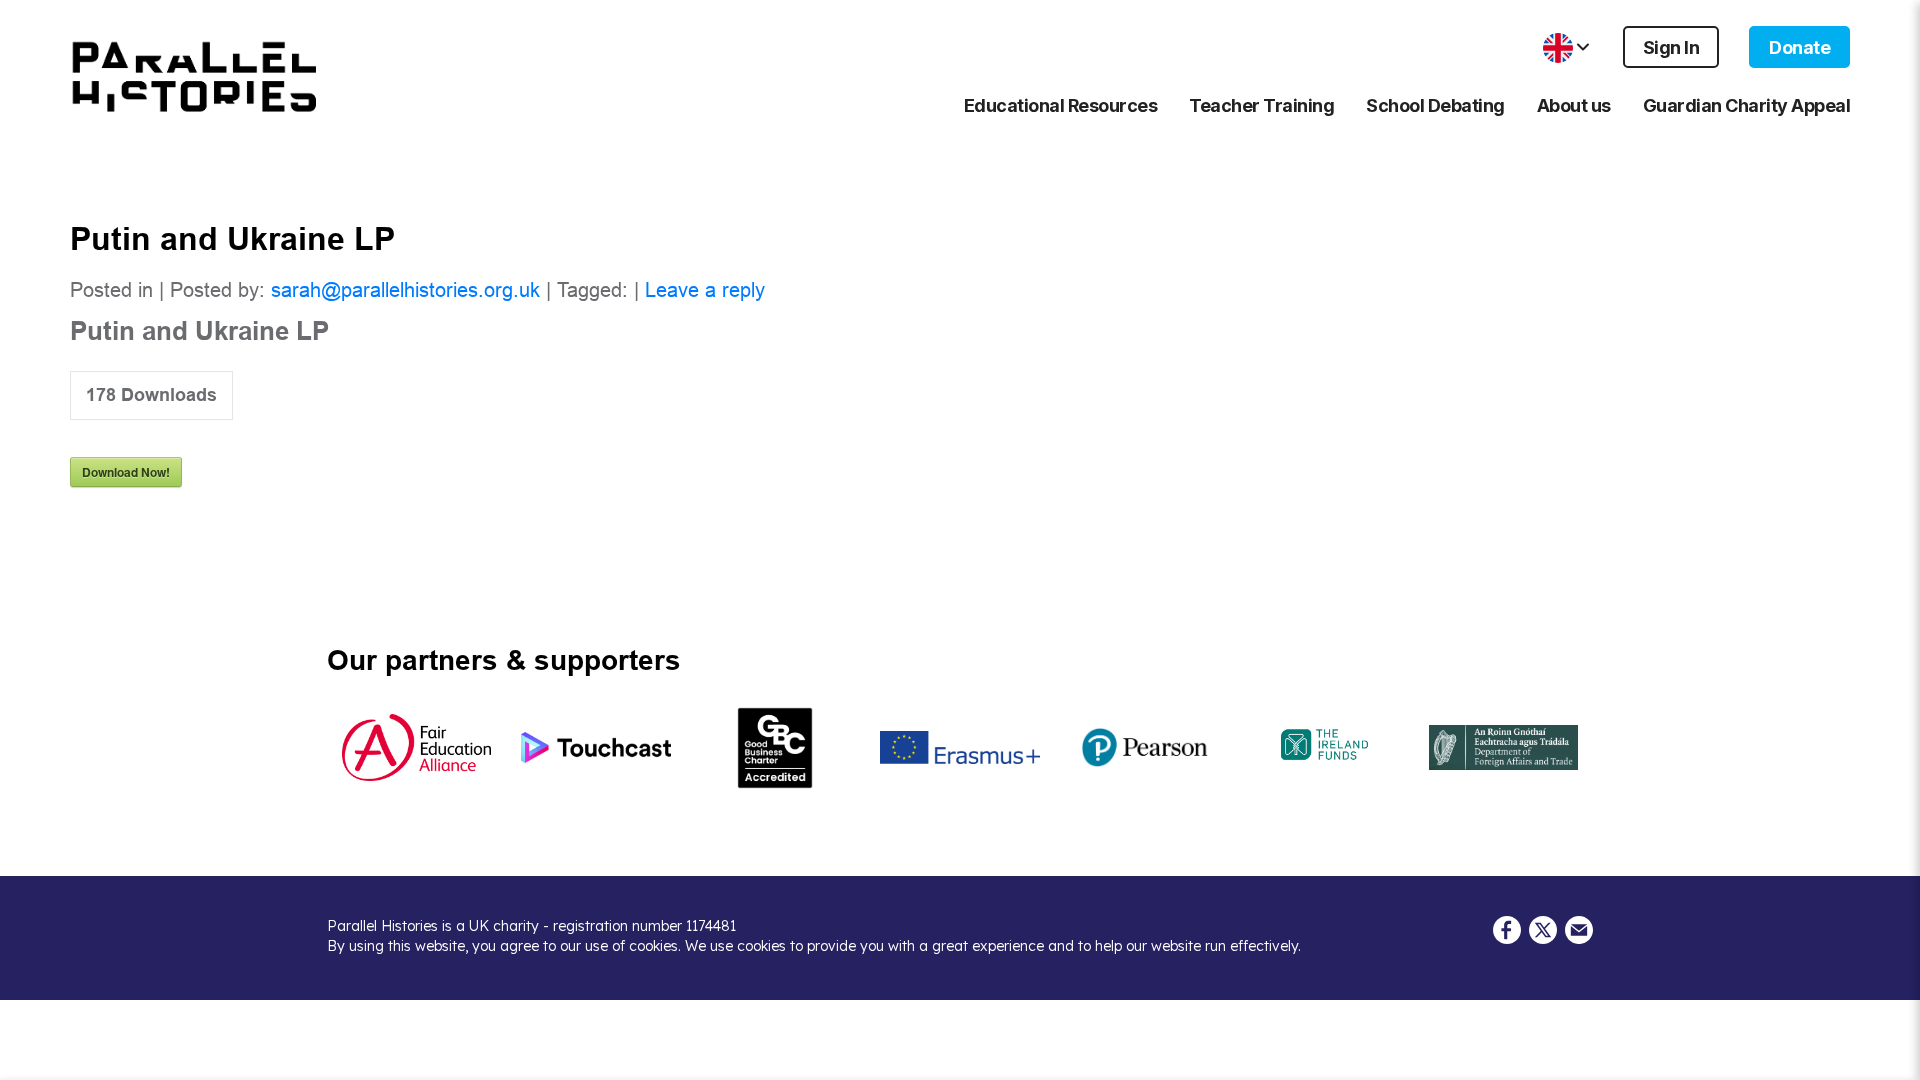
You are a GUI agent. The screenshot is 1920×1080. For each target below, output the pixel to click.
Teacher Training (1261, 105)
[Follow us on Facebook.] (1507, 928)
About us (1574, 105)
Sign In (1671, 47)
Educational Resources (1061, 105)
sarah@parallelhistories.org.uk (405, 290)
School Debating (1435, 105)
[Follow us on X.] (1543, 928)
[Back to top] (1890, 1055)
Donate (1799, 47)
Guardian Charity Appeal (1747, 105)
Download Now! (126, 472)
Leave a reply (705, 290)
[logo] (195, 77)
